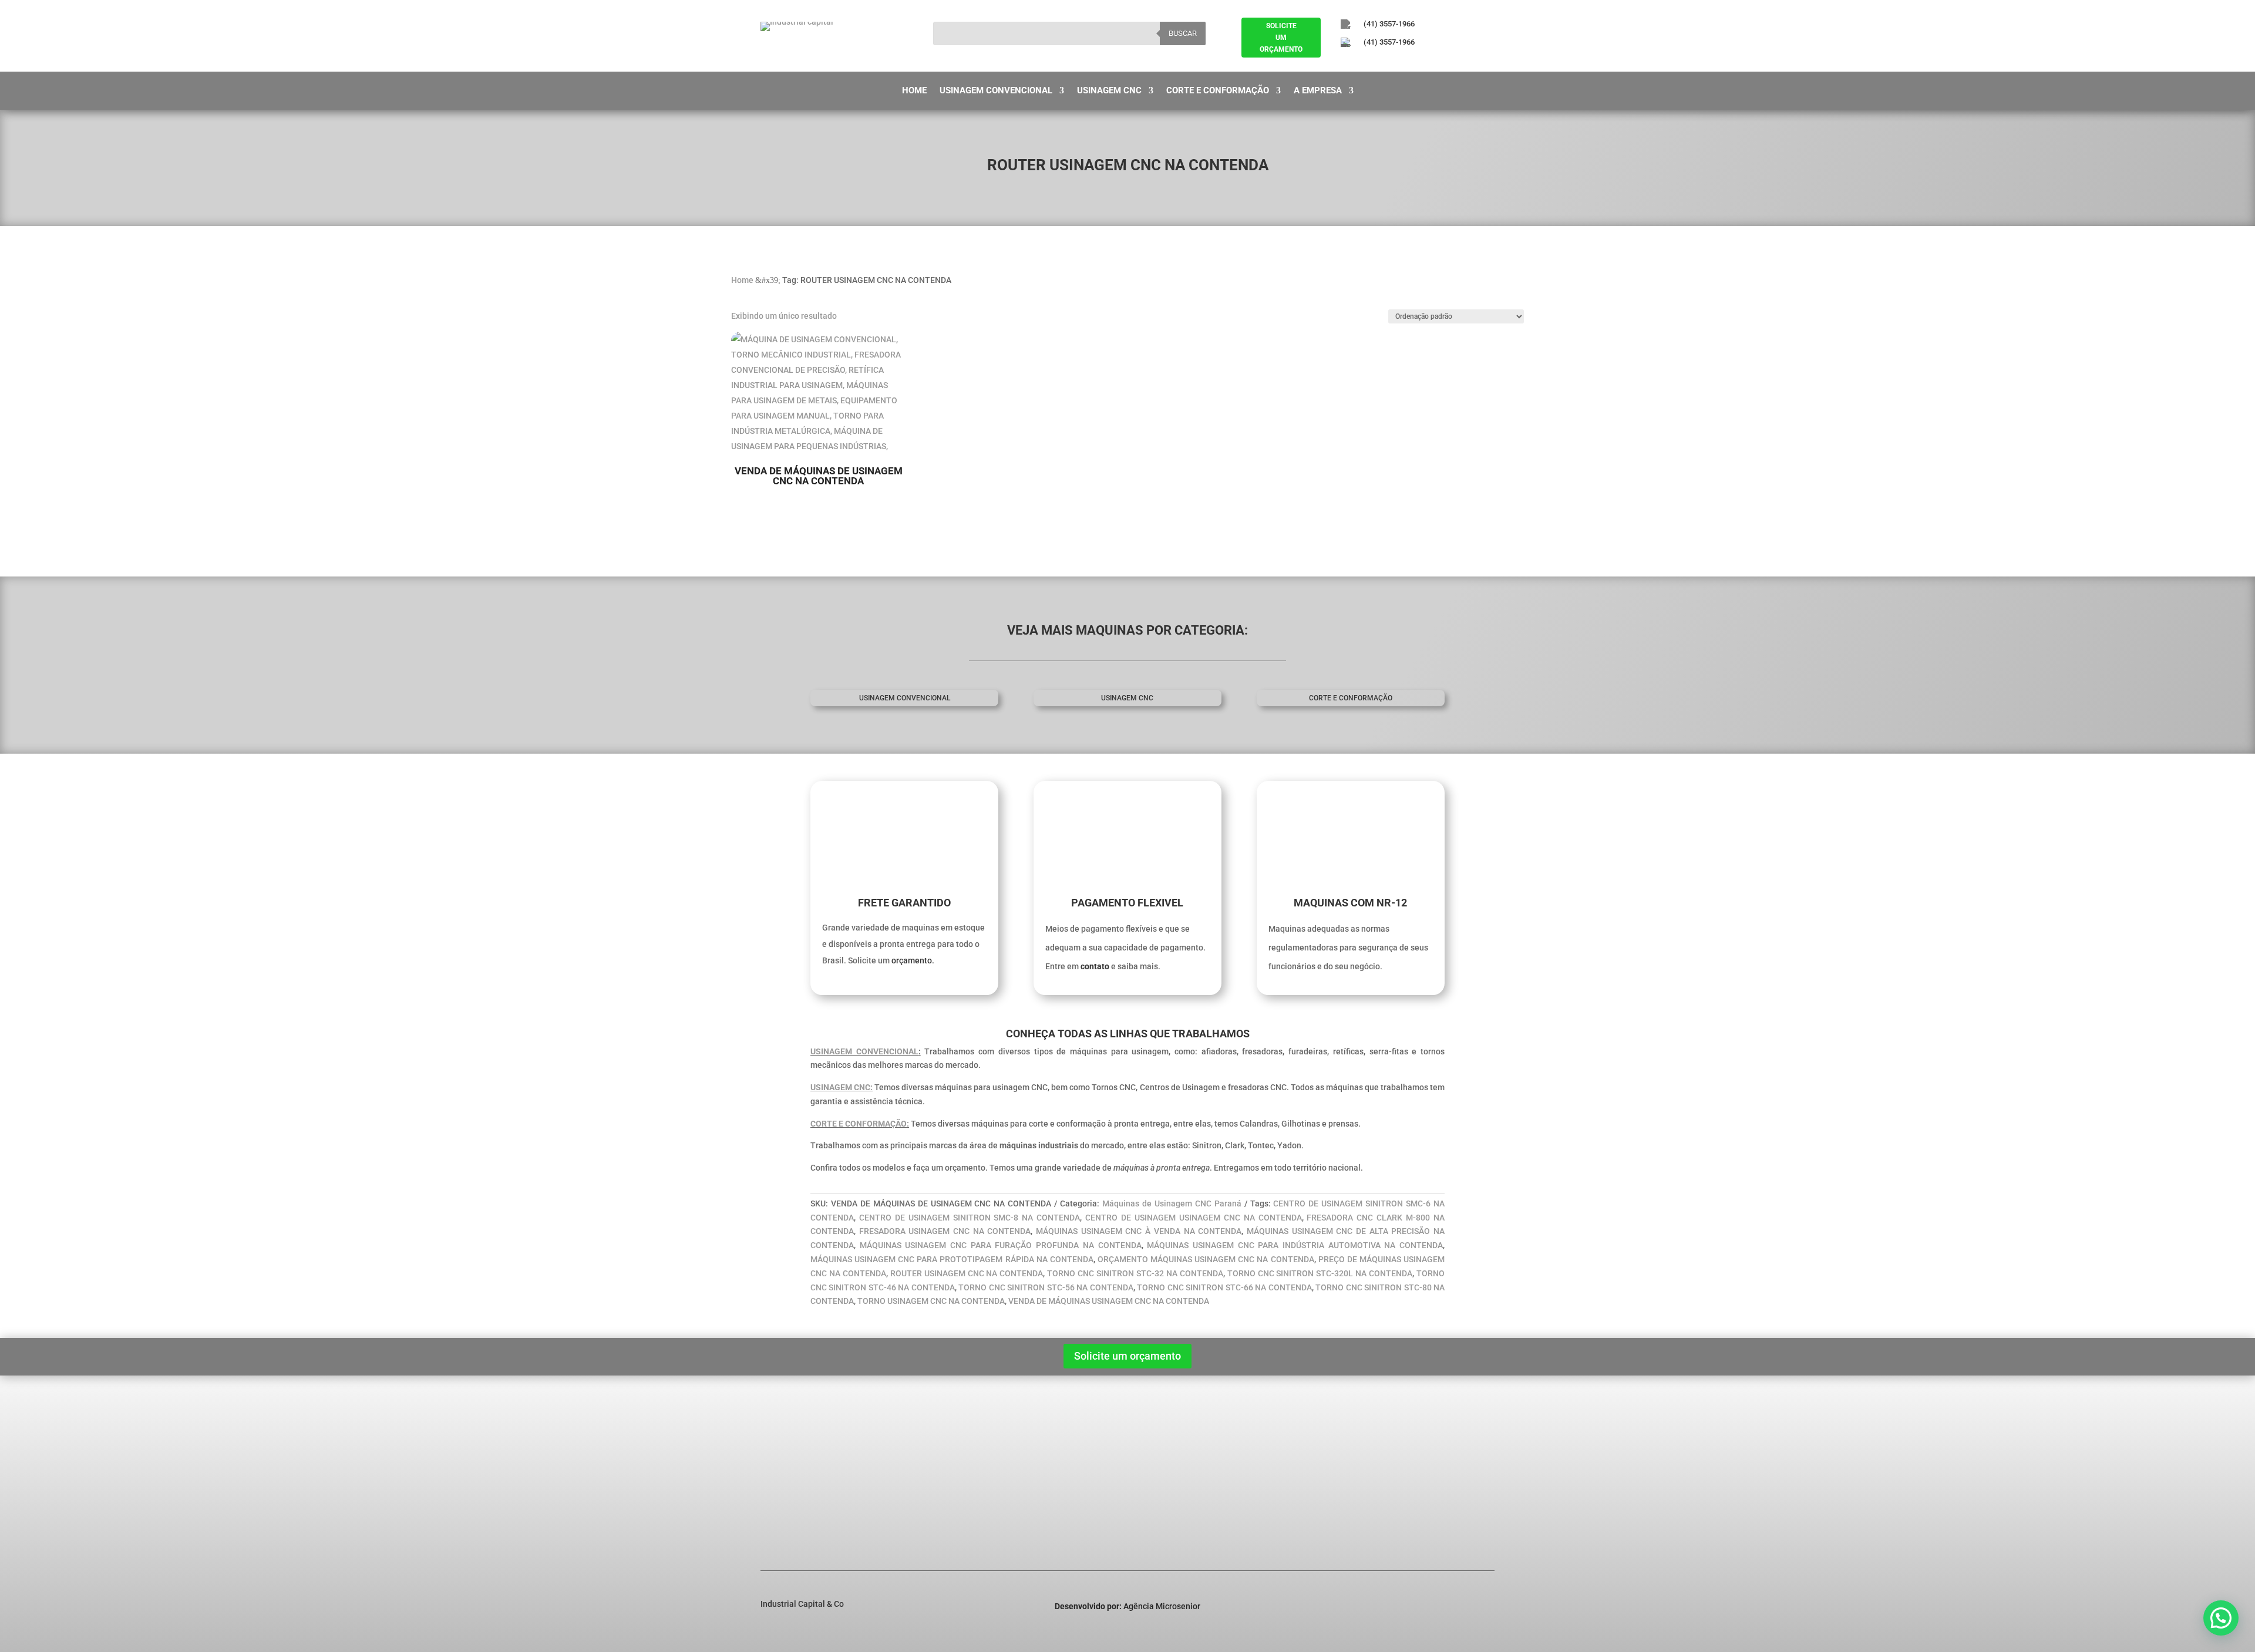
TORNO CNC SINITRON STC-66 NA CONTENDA (1224, 1287)
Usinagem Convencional (996, 91)
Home (914, 91)
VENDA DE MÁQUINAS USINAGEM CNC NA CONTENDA (1109, 1301)
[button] (2221, 1618)
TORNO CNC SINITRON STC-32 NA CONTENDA (1135, 1273)
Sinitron (947, 1457)
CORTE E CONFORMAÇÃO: (860, 1124)
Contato (784, 1503)
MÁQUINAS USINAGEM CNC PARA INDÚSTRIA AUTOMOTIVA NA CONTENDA (1295, 1245)
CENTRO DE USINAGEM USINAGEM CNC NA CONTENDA (1193, 1218)
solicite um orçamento (1281, 38)
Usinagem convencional (905, 698)
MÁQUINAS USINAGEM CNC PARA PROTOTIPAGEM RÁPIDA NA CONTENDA (952, 1259)
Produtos (786, 1472)
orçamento (912, 960)
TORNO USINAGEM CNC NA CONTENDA (931, 1301)
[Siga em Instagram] (1378, 62)
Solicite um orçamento (1127, 1356)
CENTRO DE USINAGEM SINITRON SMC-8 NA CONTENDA (970, 1218)
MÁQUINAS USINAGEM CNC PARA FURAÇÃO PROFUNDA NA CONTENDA (1001, 1245)
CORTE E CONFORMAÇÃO (1351, 698)
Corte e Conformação (1218, 91)
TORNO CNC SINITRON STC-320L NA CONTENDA (1320, 1273)
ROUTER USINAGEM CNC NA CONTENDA (967, 1273)
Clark (942, 1472)
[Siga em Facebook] (1345, 62)
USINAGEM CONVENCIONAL (864, 1051)
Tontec (945, 1503)
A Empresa (1318, 91)
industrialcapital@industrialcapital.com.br (1460, 1475)
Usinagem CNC (1109, 91)
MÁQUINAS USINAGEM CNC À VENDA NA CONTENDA (1139, 1231)
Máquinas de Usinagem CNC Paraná (1172, 1203)
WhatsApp (1419, 1515)
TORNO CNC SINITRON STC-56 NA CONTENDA (1046, 1287)
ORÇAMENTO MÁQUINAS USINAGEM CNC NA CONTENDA (1206, 1259)
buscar (1183, 33)
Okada (944, 1488)
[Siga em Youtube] (1410, 62)
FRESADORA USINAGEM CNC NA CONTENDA (945, 1231)
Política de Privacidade (812, 1488)
